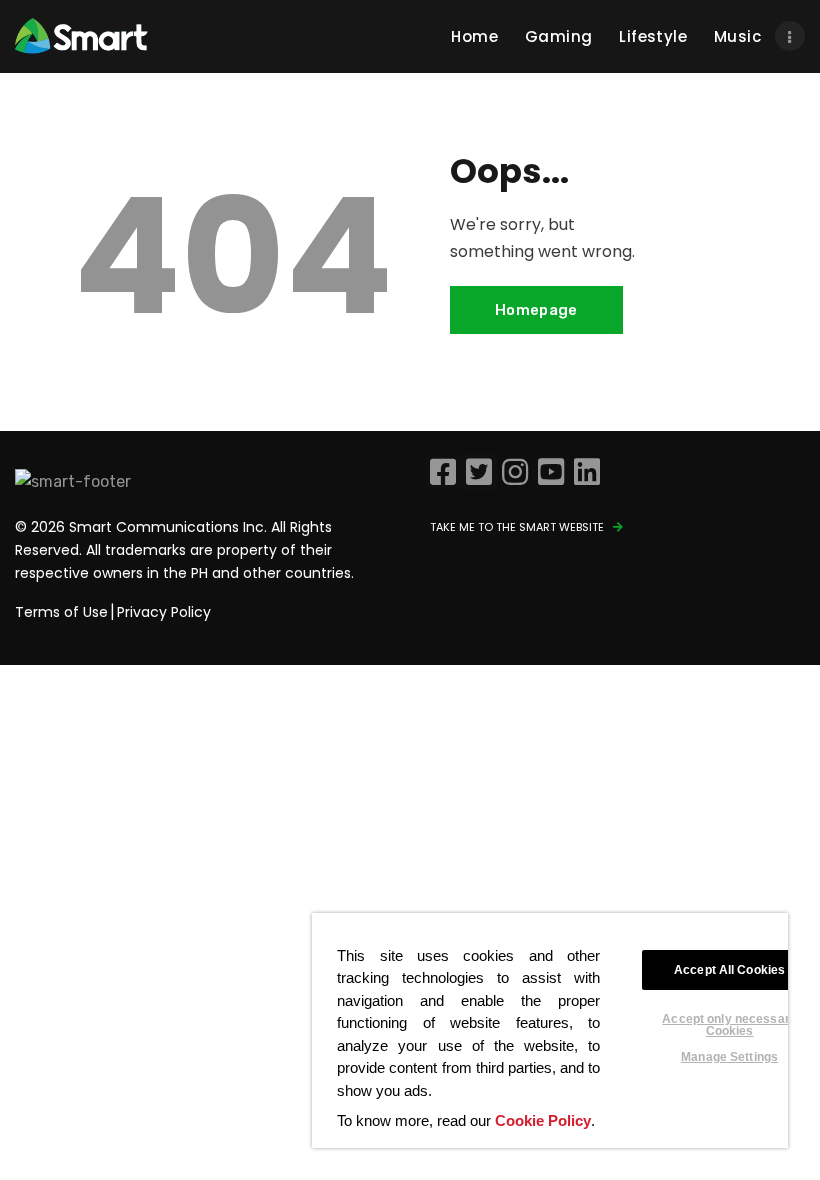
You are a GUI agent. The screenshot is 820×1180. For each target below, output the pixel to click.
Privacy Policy (164, 612)
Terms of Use (61, 612)
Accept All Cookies (729, 970)
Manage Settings (729, 1056)
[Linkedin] (587, 472)
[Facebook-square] (443, 472)
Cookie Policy (543, 1120)
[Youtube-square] (551, 472)
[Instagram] (515, 472)
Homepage (536, 310)
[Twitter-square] (479, 472)
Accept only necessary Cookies (729, 1019)
